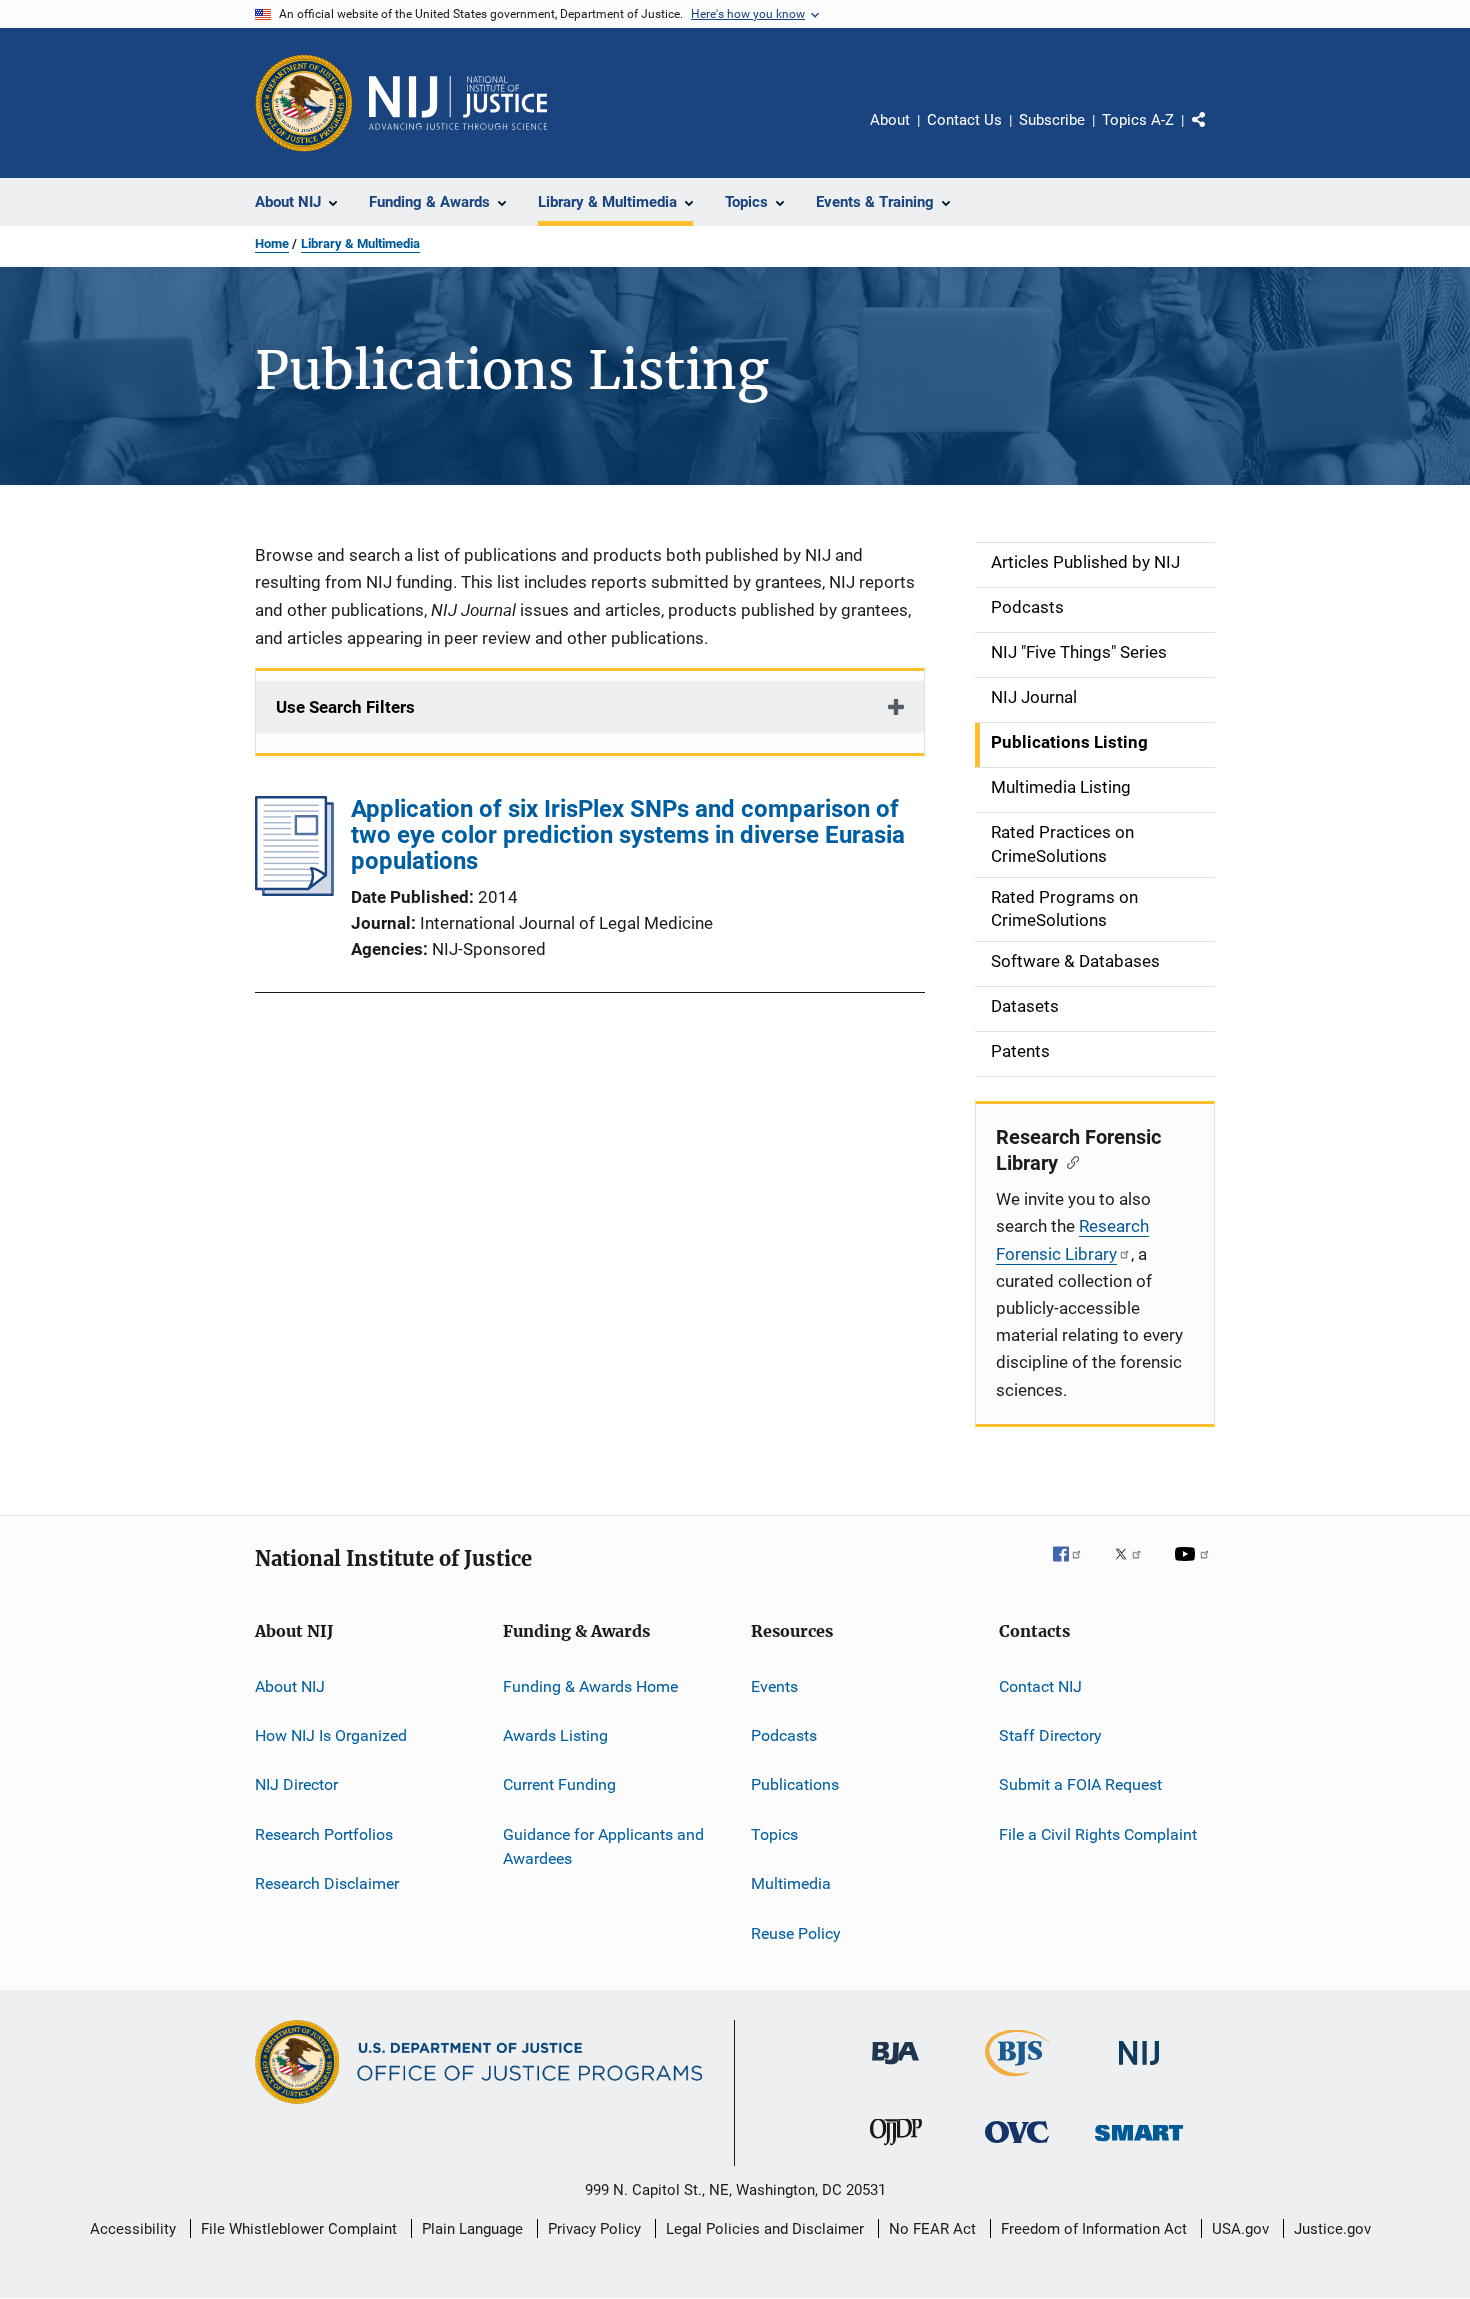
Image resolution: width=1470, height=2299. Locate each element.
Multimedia (791, 1883)
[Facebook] (1075, 1568)
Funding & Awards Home (590, 1686)
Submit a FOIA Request (1080, 1784)
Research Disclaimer (327, 1883)
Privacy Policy (594, 2229)
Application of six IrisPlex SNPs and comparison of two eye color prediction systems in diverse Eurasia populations (628, 835)
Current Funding (559, 1784)
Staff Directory (1050, 1735)
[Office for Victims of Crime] (1017, 2146)
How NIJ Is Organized (331, 1735)
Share (1215, 134)
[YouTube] (1195, 1568)
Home (272, 243)
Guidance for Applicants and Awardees (603, 1846)
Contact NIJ (1040, 1686)
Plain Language (472, 2229)
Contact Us (964, 120)
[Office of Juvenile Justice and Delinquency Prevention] (896, 2149)
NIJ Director (296, 1784)
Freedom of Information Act (1094, 2229)
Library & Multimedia (360, 243)
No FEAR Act (932, 2229)
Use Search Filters (345, 707)
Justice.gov (1332, 2229)
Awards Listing (555, 1735)
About (890, 120)
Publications (795, 1784)
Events (774, 1686)
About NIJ (290, 1686)
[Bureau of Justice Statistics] (1017, 2080)
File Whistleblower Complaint (299, 2229)
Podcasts (784, 1735)
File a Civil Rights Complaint (1098, 1834)
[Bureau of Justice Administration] (895, 2068)
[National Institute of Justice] (1139, 2068)
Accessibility (133, 2229)
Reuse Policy (796, 1932)
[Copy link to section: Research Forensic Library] (1068, 1161)
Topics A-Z (1138, 120)
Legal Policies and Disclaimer (765, 2229)
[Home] (458, 103)
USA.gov (1240, 2229)
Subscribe (1052, 120)
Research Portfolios (324, 1834)
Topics (774, 1834)
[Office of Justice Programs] (304, 103)
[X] (1135, 1568)
